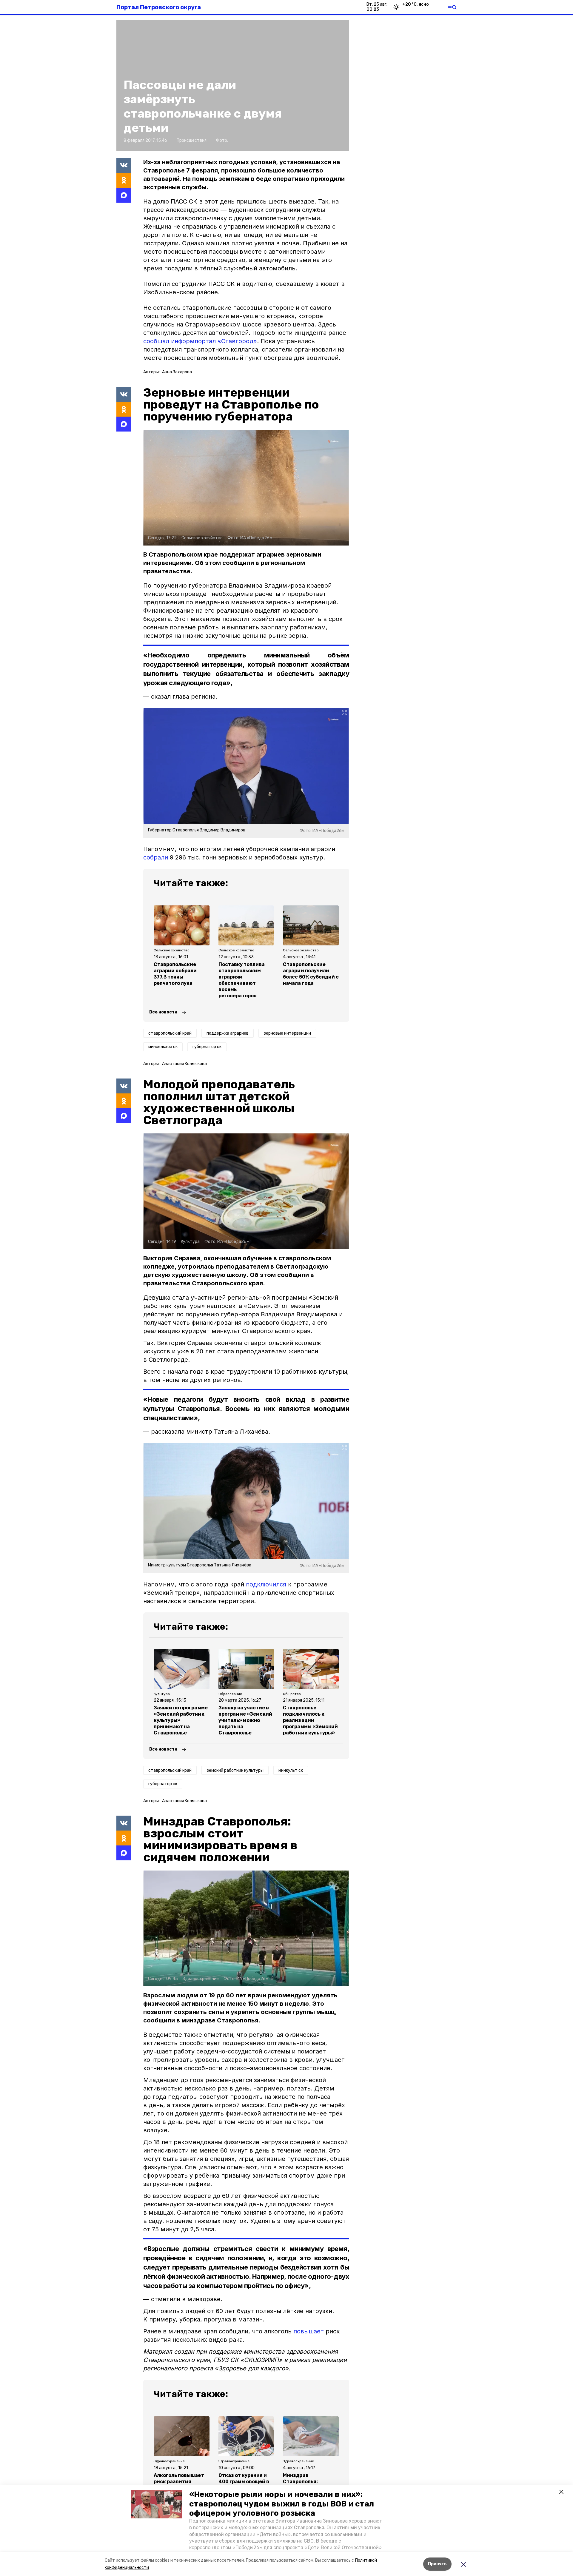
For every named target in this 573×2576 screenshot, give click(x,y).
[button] (157, 2504)
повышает (309, 2331)
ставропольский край (170, 1033)
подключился (266, 1584)
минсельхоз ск (163, 1047)
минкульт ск (291, 1770)
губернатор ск (207, 1047)
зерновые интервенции (287, 1033)
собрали (156, 857)
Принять (437, 2564)
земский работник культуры (235, 1770)
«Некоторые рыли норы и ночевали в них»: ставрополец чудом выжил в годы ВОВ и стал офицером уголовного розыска (282, 2504)
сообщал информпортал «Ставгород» (200, 341)
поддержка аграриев (228, 1033)
